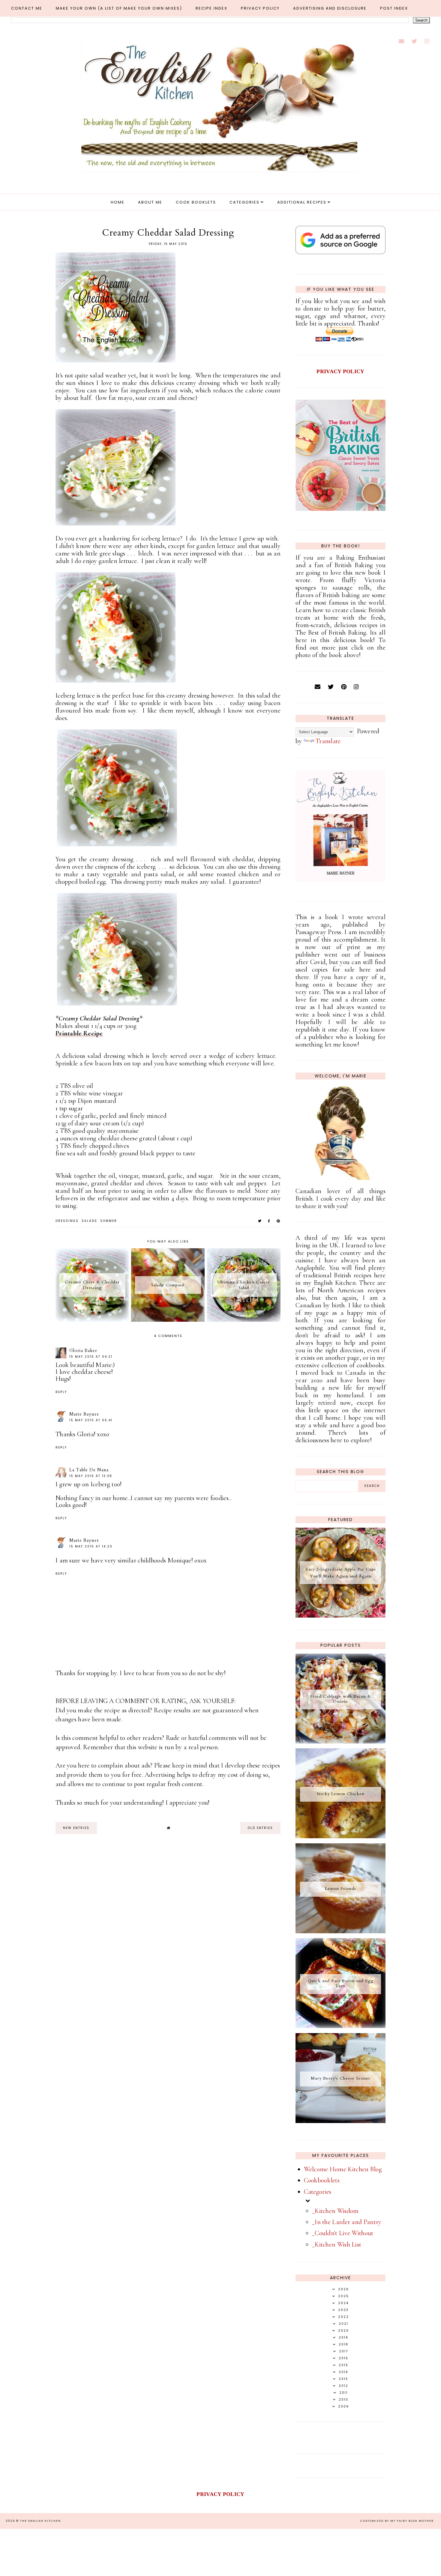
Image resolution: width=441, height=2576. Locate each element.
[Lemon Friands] (340, 1931)
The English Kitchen (40, 2521)
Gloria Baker (83, 1351)
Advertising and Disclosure (330, 8)
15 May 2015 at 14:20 (91, 1546)
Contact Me (27, 8)
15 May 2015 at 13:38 (91, 1476)
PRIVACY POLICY (340, 371)
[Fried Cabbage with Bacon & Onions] (340, 1741)
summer (109, 1221)
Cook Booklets (196, 202)
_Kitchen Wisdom (335, 2211)
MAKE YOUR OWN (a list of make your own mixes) (119, 8)
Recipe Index (211, 8)
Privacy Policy (260, 8)
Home (118, 202)
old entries (260, 1828)
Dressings (67, 1221)
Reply (61, 1392)
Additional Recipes (302, 202)
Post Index (394, 8)
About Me (150, 202)
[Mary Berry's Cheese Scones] (340, 2121)
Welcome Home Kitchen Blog (343, 2169)
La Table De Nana (89, 1470)
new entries (76, 1828)
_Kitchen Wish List (337, 2244)
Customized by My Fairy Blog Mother (397, 2521)
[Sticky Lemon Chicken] (340, 1836)
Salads (89, 1221)
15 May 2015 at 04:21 (91, 1357)
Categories (244, 202)
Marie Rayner (84, 1414)
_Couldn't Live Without (343, 2233)
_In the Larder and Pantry (347, 2222)
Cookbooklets (322, 2180)
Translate (328, 741)
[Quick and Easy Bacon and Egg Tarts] (340, 2026)
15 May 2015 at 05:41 (91, 1420)
